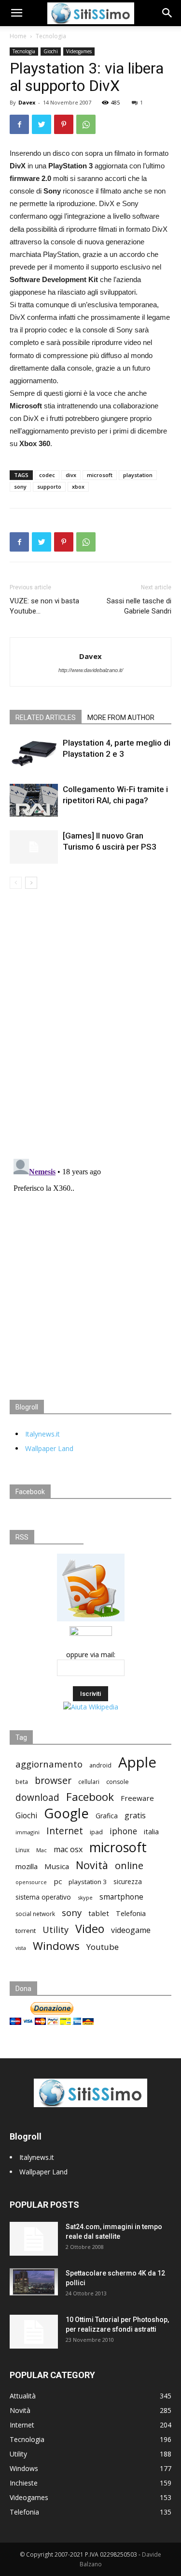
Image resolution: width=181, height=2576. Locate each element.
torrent (26, 1931)
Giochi (51, 51)
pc (58, 1881)
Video (90, 1929)
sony (20, 487)
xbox (78, 487)
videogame (131, 1930)
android (100, 1765)
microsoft (100, 475)
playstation (138, 475)
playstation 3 (88, 1882)
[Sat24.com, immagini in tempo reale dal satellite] (34, 2239)
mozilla (27, 1866)
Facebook (90, 1797)
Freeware (137, 1798)
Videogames (79, 51)
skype (85, 1897)
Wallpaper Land (49, 1448)
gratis (135, 1816)
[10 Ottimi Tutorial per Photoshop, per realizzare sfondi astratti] (34, 2332)
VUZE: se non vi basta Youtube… (44, 606)
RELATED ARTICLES (46, 718)
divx (71, 475)
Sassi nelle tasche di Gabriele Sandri (139, 606)
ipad (96, 1832)
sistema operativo (43, 1897)
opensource (31, 1882)
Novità (92, 1865)
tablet (99, 1913)
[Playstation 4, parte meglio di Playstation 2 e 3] (34, 754)
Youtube (103, 1947)
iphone (123, 1831)
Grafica (107, 1816)
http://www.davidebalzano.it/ (91, 670)
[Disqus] (90, 1025)
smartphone (121, 1897)
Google (66, 1813)
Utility (56, 1930)
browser (53, 1780)
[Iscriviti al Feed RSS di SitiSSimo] (91, 1621)
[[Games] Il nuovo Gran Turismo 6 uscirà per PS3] (34, 847)
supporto (49, 487)
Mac (42, 1850)
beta (22, 1782)
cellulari (89, 1782)
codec (47, 475)
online (129, 1865)
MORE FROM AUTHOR (121, 718)
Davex (27, 102)
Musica (57, 1866)
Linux (22, 1850)
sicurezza (128, 1882)
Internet (65, 1831)
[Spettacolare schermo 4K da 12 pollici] (34, 2282)
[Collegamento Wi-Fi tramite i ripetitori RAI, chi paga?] (34, 800)
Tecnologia (51, 36)
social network (35, 1914)
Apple (137, 1762)
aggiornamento (49, 1764)
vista (21, 1948)
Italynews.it (42, 1434)
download (37, 1798)
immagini (28, 1832)
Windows (56, 1946)
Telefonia (131, 1913)
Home (18, 36)
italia (151, 1832)
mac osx (68, 1850)
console (118, 1782)
